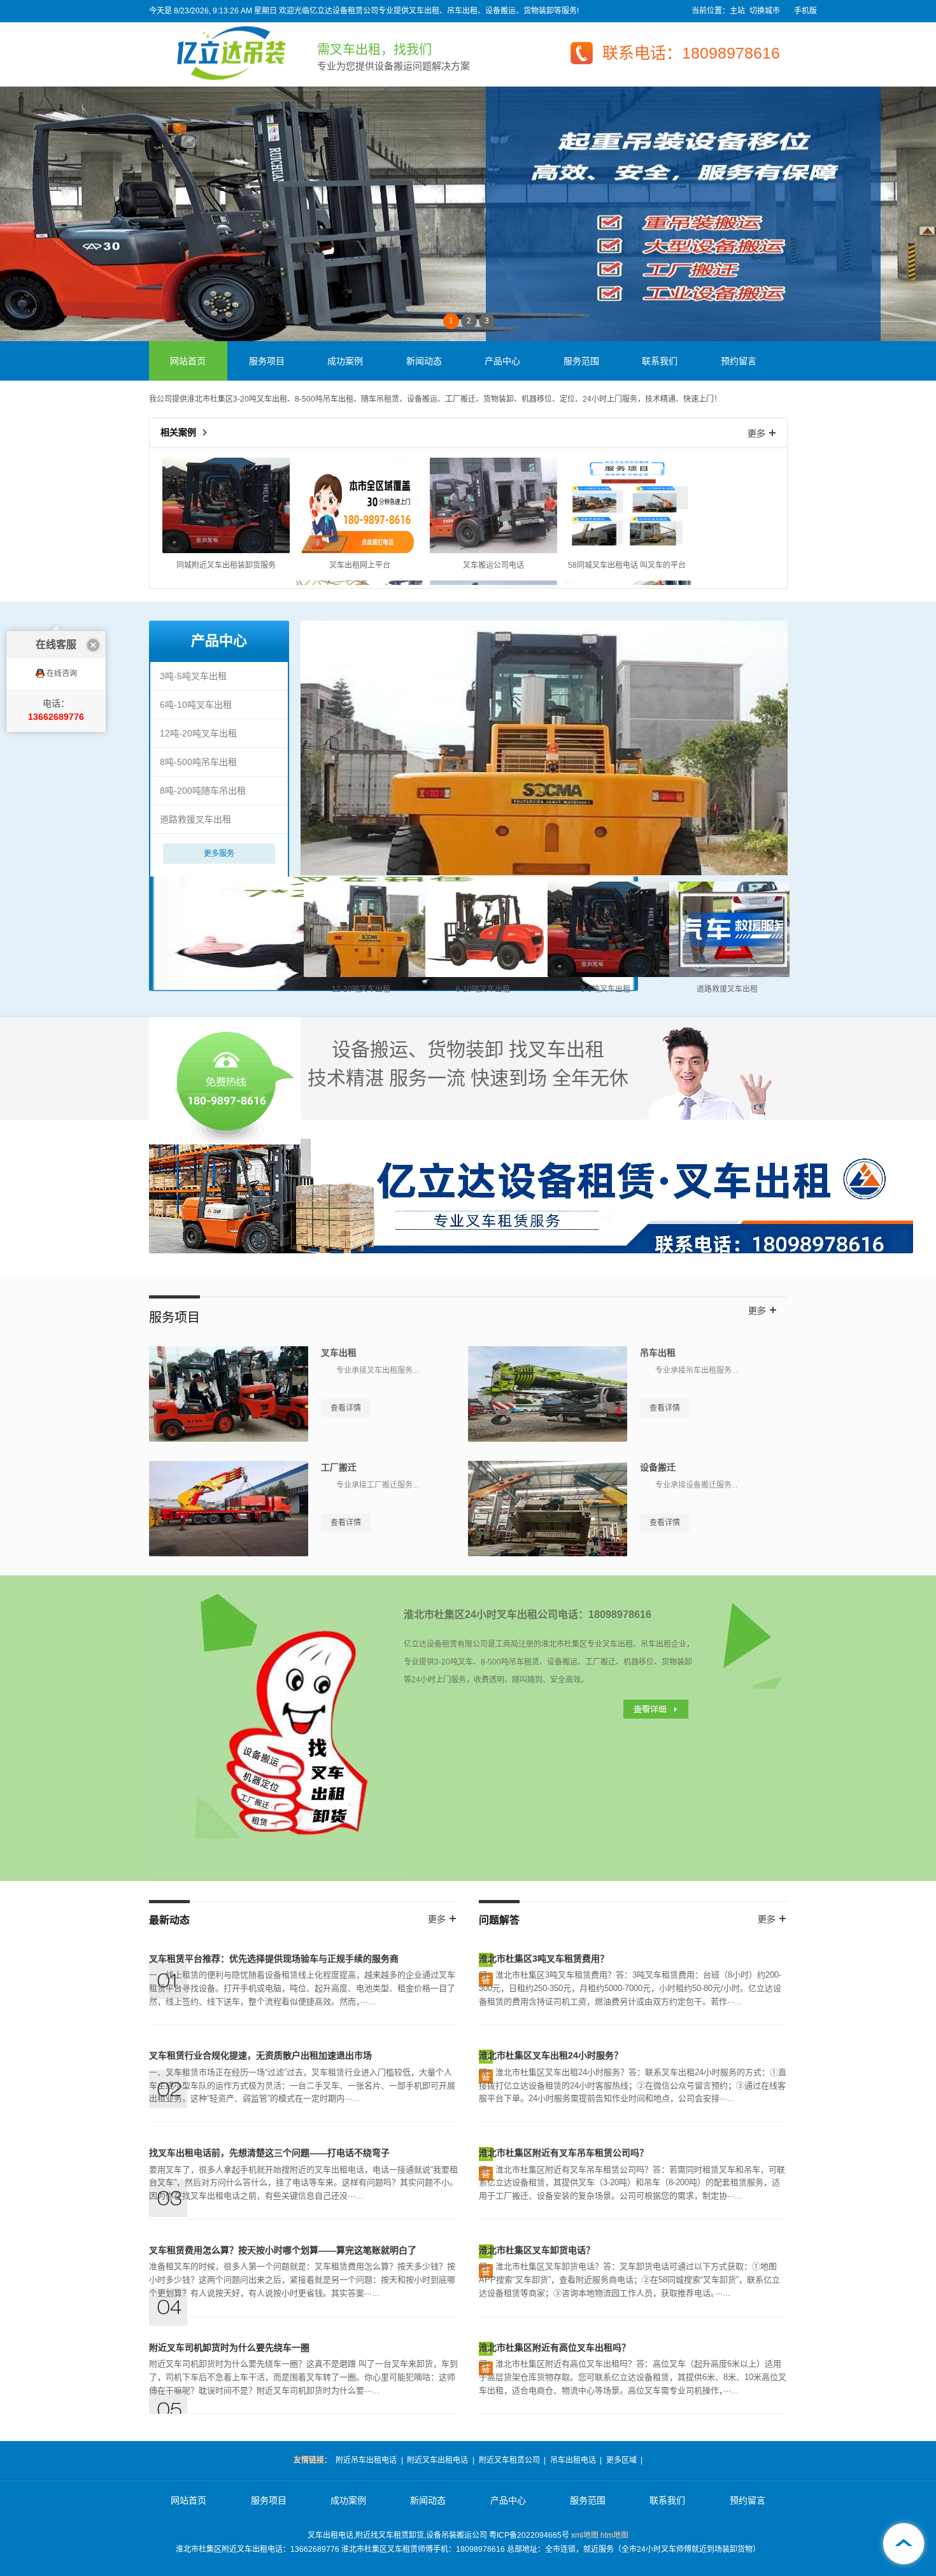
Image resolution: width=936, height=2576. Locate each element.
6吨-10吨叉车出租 (196, 705)
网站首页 (188, 361)
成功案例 (345, 361)
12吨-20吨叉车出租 (198, 733)
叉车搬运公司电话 (493, 565)
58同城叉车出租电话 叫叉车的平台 (627, 565)
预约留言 (739, 361)
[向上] (904, 2544)
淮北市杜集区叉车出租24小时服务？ (551, 2055)
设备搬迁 (658, 1467)
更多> (762, 433)
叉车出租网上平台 (360, 565)
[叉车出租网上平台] (360, 551)
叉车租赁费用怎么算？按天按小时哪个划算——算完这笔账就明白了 (283, 2250)
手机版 (805, 11)
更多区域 (621, 2460)
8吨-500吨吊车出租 (198, 762)
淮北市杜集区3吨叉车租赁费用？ (544, 1959)
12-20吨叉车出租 (361, 989)
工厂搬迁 (339, 1467)
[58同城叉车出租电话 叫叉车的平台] (627, 551)
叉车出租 (339, 1353)
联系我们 (660, 361)
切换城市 (765, 11)
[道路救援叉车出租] (733, 975)
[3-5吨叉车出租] (611, 975)
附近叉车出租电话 (437, 2460)
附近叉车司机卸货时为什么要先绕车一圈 (229, 2347)
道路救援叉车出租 (195, 819)
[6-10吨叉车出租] (489, 975)
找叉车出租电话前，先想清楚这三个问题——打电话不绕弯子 (269, 2153)
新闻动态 (424, 361)
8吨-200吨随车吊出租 (203, 791)
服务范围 (581, 361)
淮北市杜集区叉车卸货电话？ (537, 2250)
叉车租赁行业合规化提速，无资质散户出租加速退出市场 (260, 2055)
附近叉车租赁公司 (509, 2460)
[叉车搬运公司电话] (493, 551)
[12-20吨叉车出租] (367, 975)
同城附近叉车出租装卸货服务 (226, 565)
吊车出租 (658, 1353)
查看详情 (346, 1408)
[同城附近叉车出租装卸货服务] (226, 551)
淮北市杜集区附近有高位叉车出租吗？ (555, 2347)
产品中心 (502, 361)
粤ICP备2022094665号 (529, 2535)
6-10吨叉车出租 (483, 989)
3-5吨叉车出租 (606, 989)
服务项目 (267, 361)
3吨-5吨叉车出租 (193, 676)
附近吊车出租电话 (366, 2460)
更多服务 (219, 854)
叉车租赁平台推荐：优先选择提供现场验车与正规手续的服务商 (274, 1959)
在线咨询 (62, 673)
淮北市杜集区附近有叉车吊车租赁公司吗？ (564, 2153)
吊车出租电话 (573, 2460)
